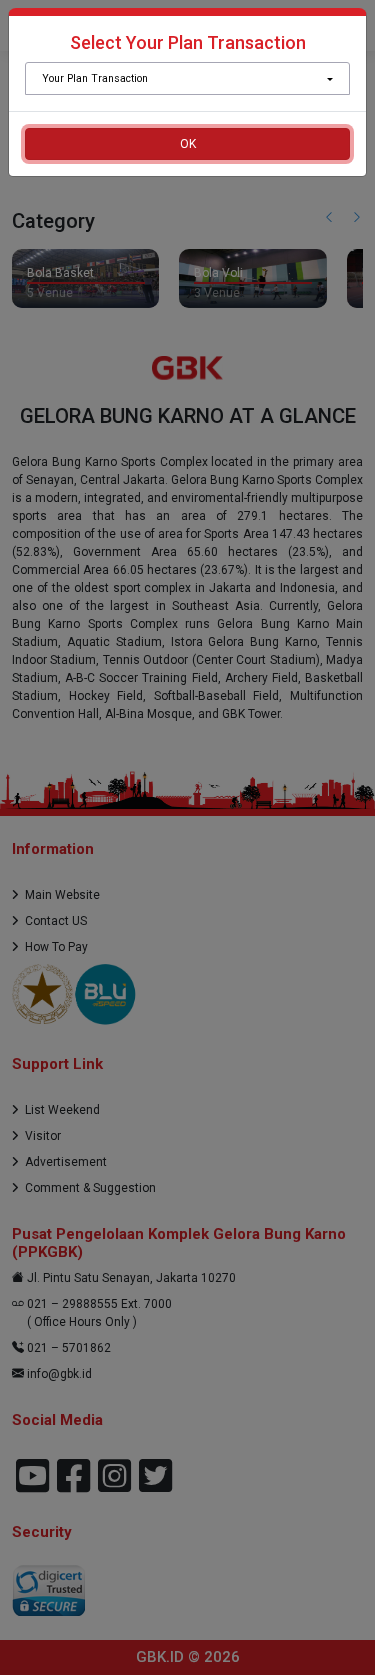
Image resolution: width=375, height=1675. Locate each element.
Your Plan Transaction (95, 78)
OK (188, 144)
